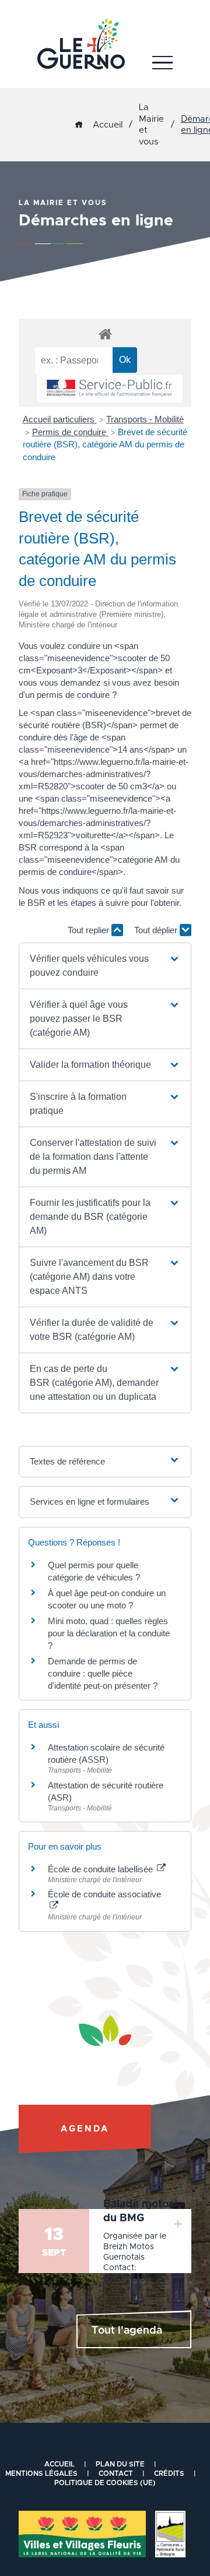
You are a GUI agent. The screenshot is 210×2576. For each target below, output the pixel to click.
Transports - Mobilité (145, 419)
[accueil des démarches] (105, 334)
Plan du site (120, 2464)
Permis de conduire (70, 432)
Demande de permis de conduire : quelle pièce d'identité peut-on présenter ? (103, 1673)
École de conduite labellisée (101, 1869)
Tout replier (90, 930)
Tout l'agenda (127, 2331)
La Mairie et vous (151, 125)
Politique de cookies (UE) (105, 2483)
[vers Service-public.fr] (110, 389)
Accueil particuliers (60, 419)
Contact (116, 2473)
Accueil (108, 125)
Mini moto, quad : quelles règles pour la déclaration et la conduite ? (109, 1633)
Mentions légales (41, 2473)
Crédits (169, 2473)
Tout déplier (157, 930)
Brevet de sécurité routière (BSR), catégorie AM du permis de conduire (105, 445)
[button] (105, 966)
